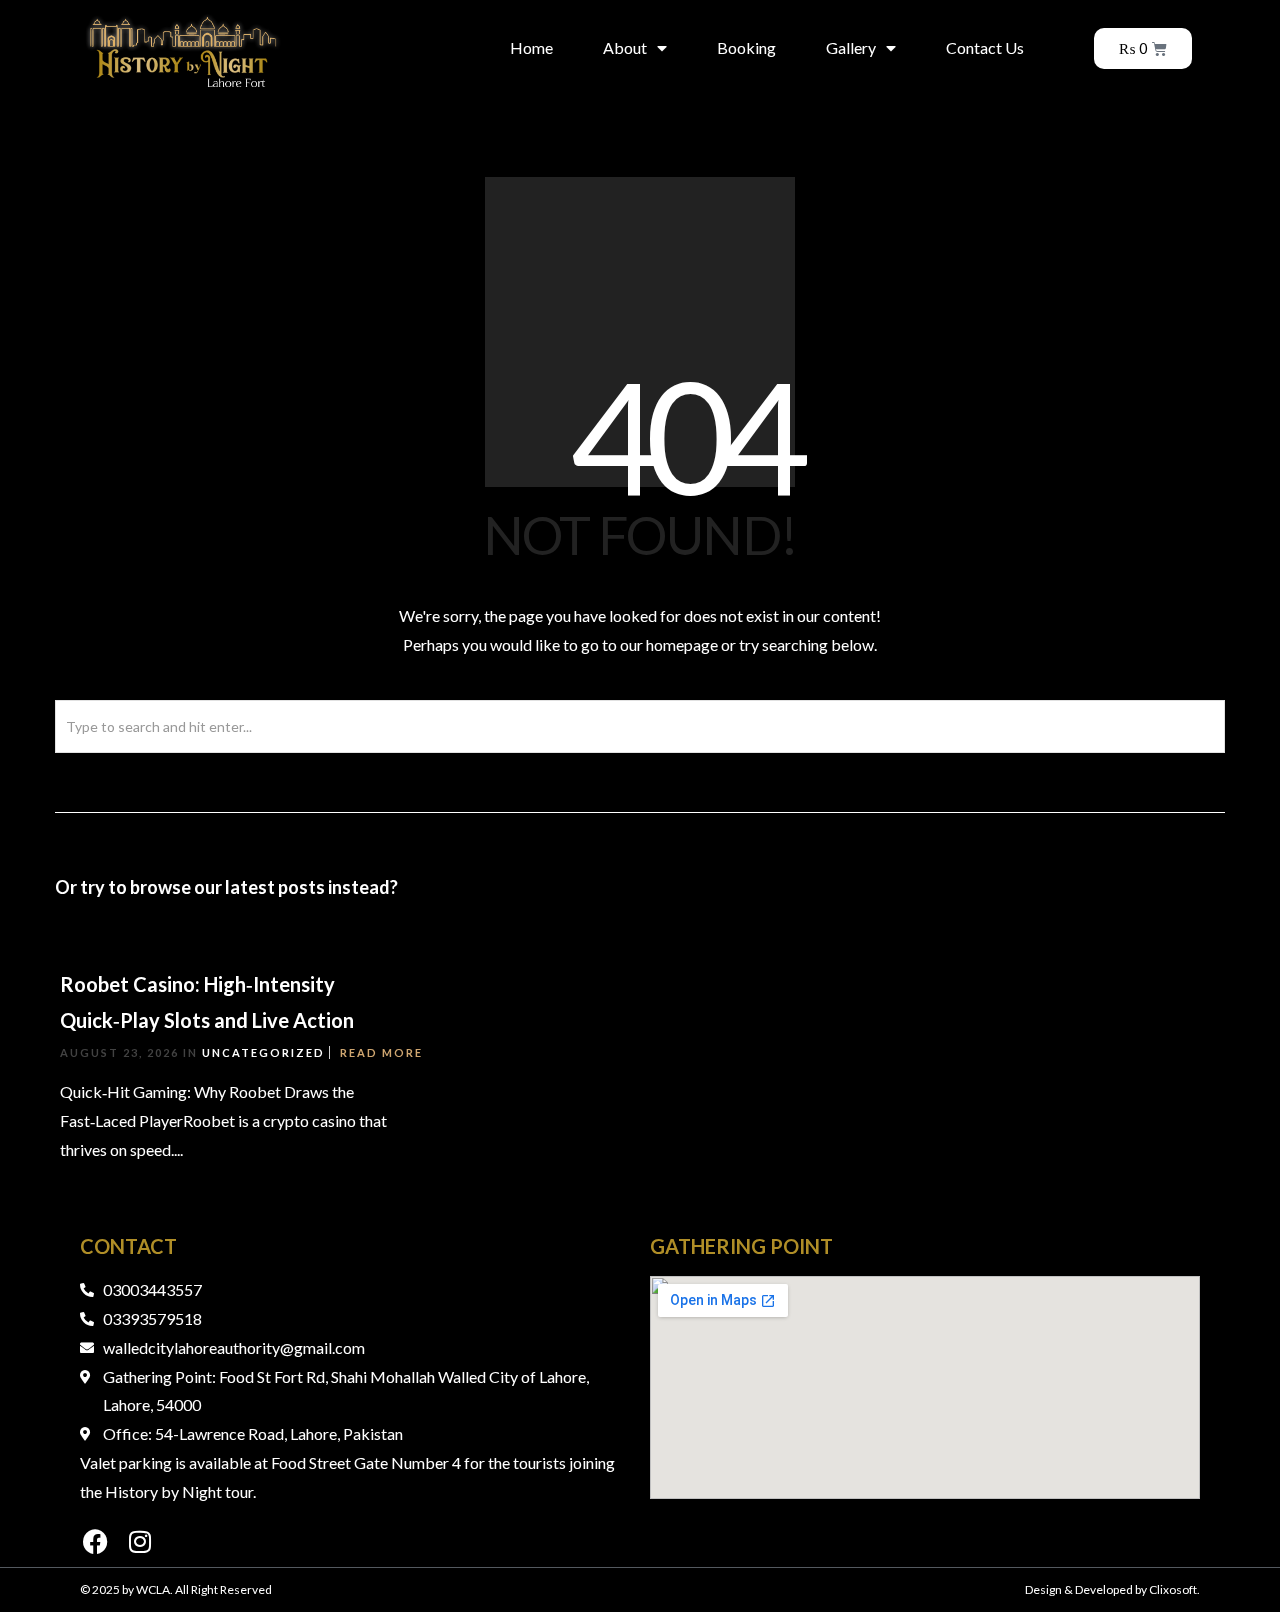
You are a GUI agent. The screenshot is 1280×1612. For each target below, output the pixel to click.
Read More (381, 1052)
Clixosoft (1173, 1589)
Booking (746, 47)
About (625, 47)
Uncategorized (263, 1052)
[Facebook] (95, 1542)
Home (531, 47)
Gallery (851, 47)
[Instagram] (140, 1542)
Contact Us (985, 47)
